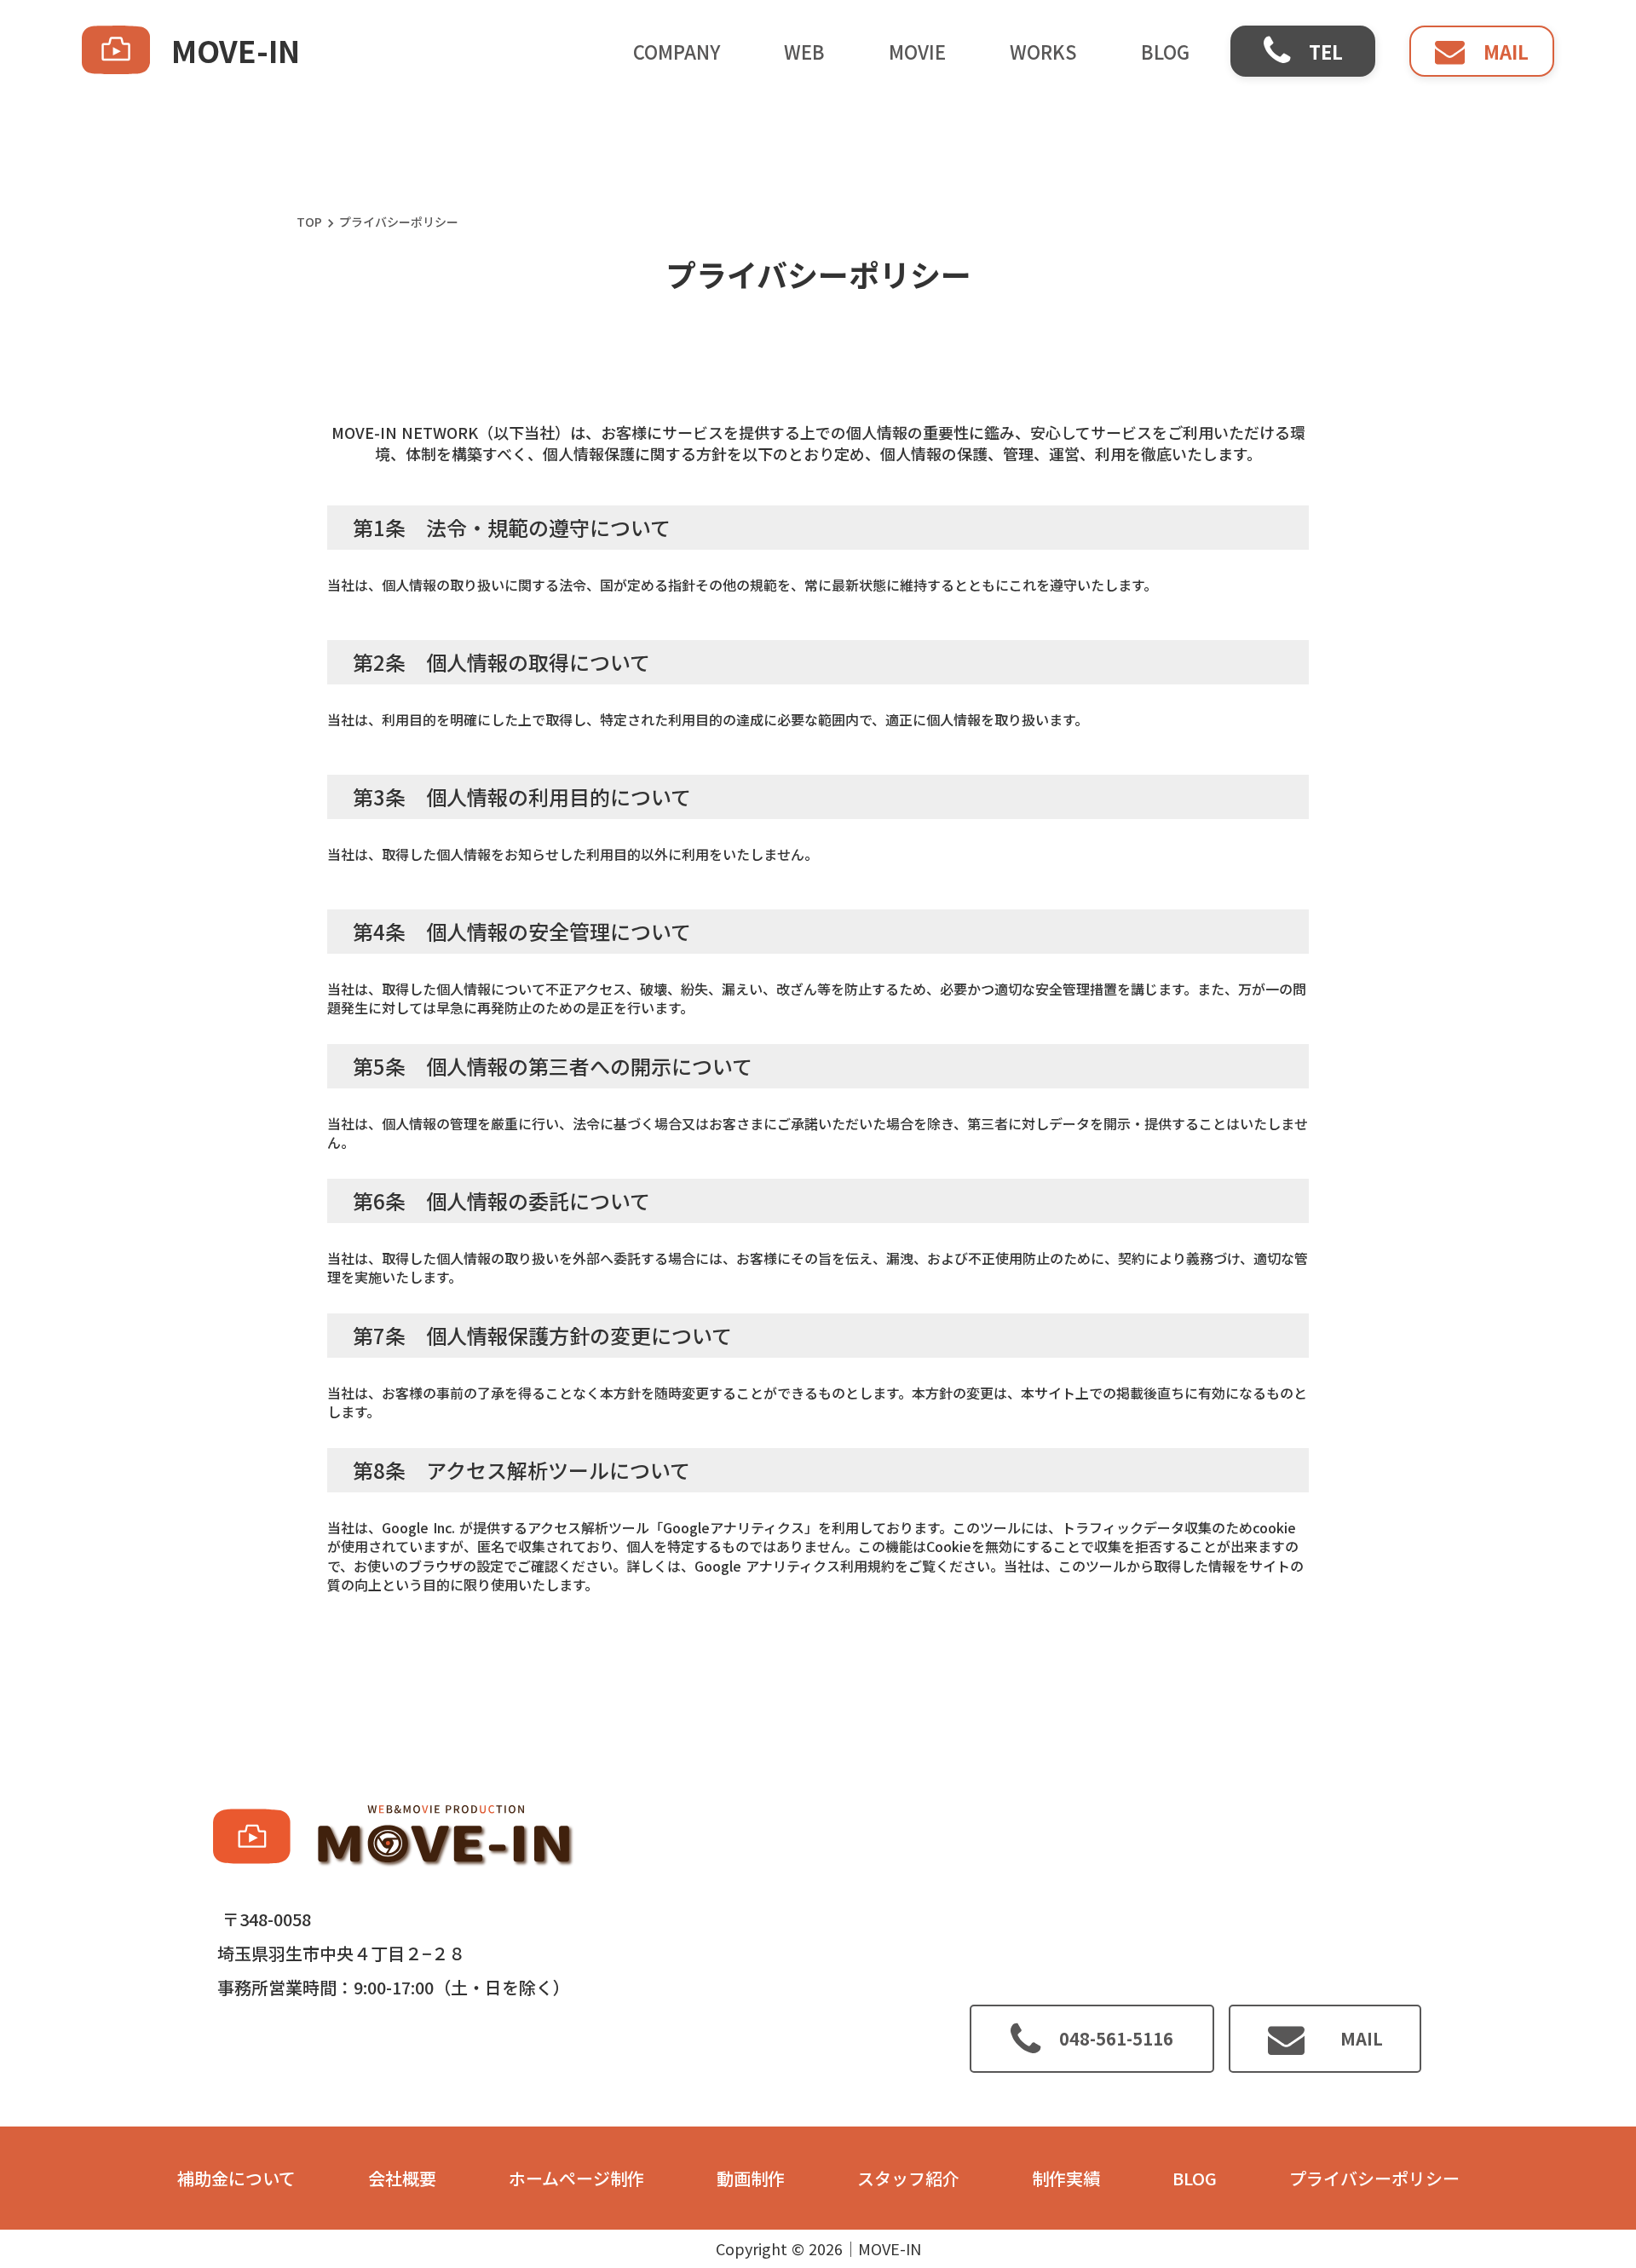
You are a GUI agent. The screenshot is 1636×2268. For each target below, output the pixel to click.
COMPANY (677, 51)
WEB (804, 51)
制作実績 (1066, 2179)
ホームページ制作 (576, 2179)
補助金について (236, 2179)
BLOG (1165, 51)
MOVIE (917, 51)
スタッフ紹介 (908, 2179)
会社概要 (402, 2179)
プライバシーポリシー (1374, 2179)
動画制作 (751, 2179)
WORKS (1043, 51)
